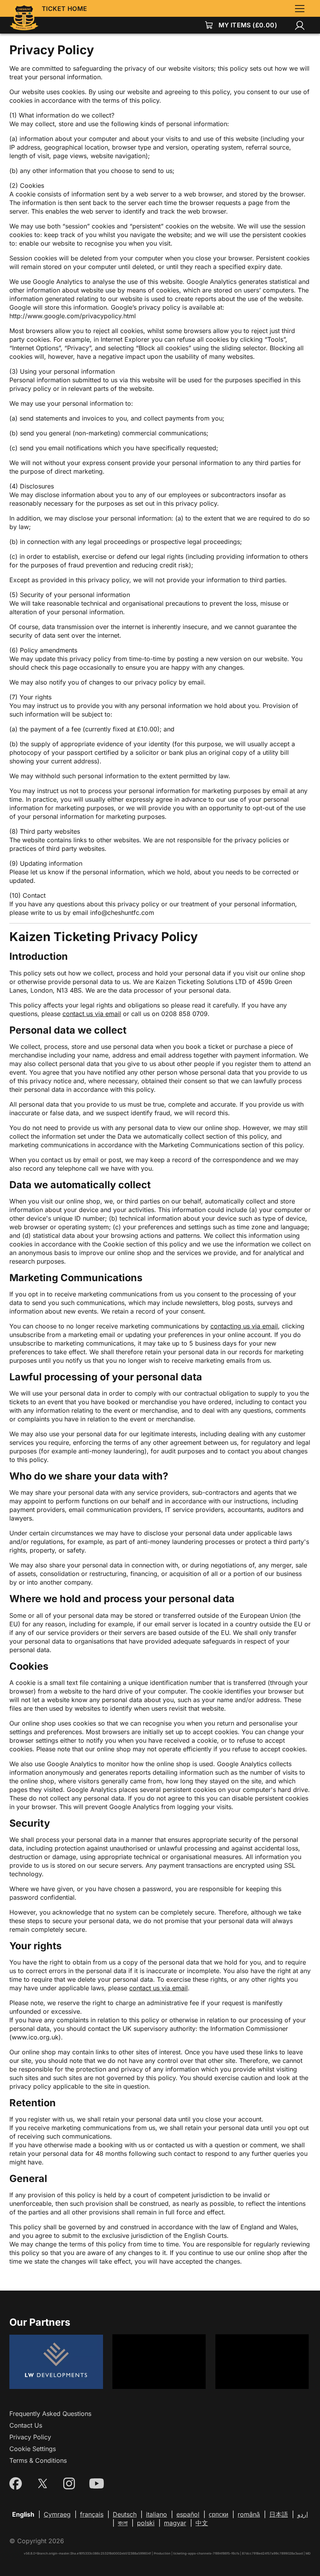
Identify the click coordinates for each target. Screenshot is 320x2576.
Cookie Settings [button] (33, 2449)
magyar (175, 2523)
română (249, 2514)
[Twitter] (43, 2483)
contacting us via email (244, 1326)
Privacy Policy (30, 2437)
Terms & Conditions (38, 2460)
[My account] (300, 25)
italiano (156, 2514)
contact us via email (92, 1014)
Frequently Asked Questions (50, 2414)
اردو (303, 2514)
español (188, 2514)
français (92, 2514)
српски (219, 2514)
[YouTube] (97, 2483)
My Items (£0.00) (248, 25)
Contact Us (26, 2425)
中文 (202, 2523)
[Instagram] (69, 2483)
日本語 (279, 2514)
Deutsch (125, 2514)
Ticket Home (64, 9)
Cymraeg (57, 2514)
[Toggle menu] (300, 9)
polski (146, 2523)
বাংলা (123, 2523)
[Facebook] (16, 2483)
